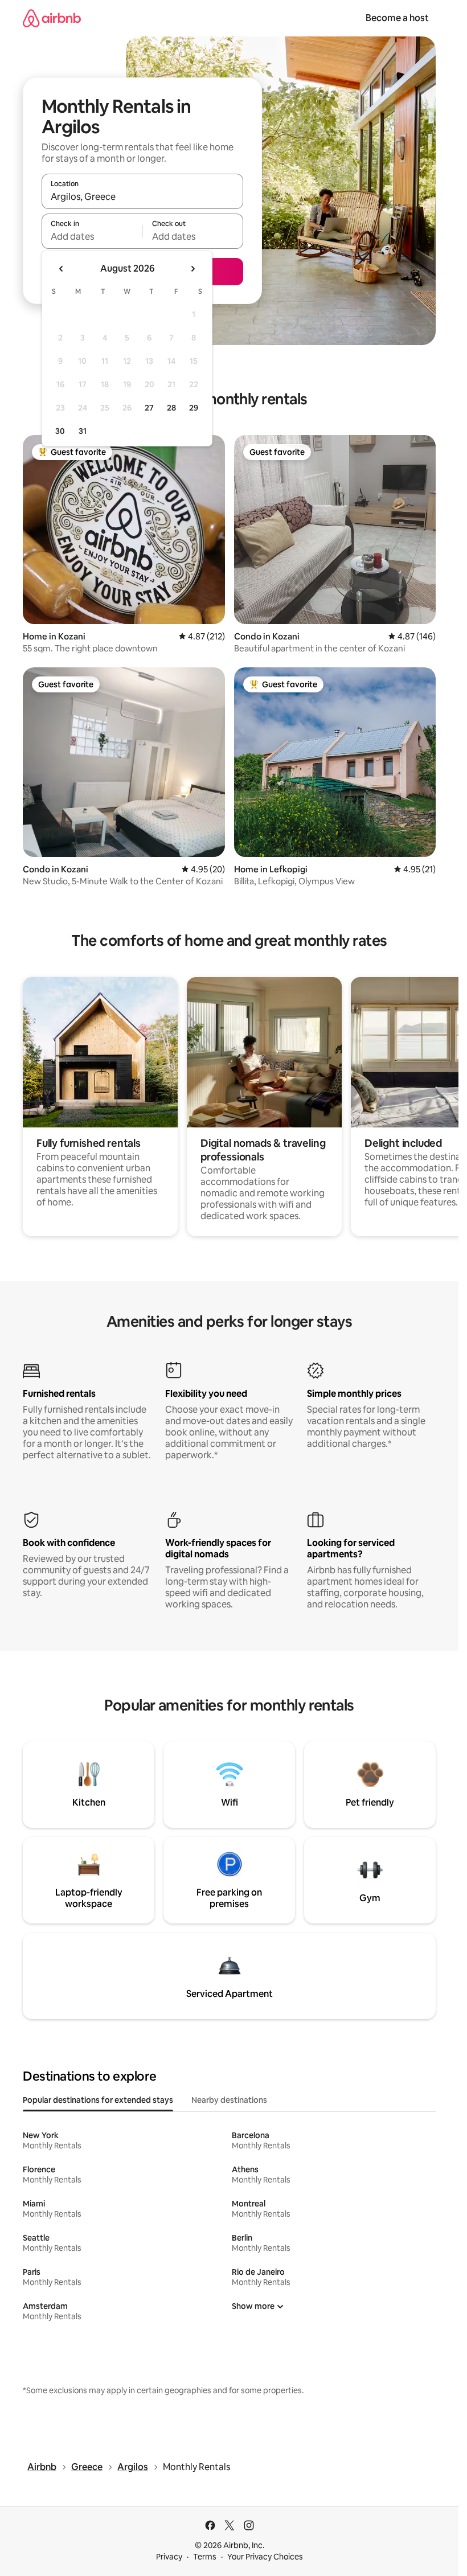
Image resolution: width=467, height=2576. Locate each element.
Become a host (397, 18)
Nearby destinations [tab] (229, 2100)
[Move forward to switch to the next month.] (192, 269)
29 (194, 408)
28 (171, 408)
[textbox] (92, 236)
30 (60, 431)
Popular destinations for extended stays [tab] (98, 2100)
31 (83, 431)
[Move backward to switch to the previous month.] (62, 269)
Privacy (169, 2557)
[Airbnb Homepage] (52, 18)
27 (149, 408)
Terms (205, 2557)
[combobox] (142, 196)
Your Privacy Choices (265, 2557)
